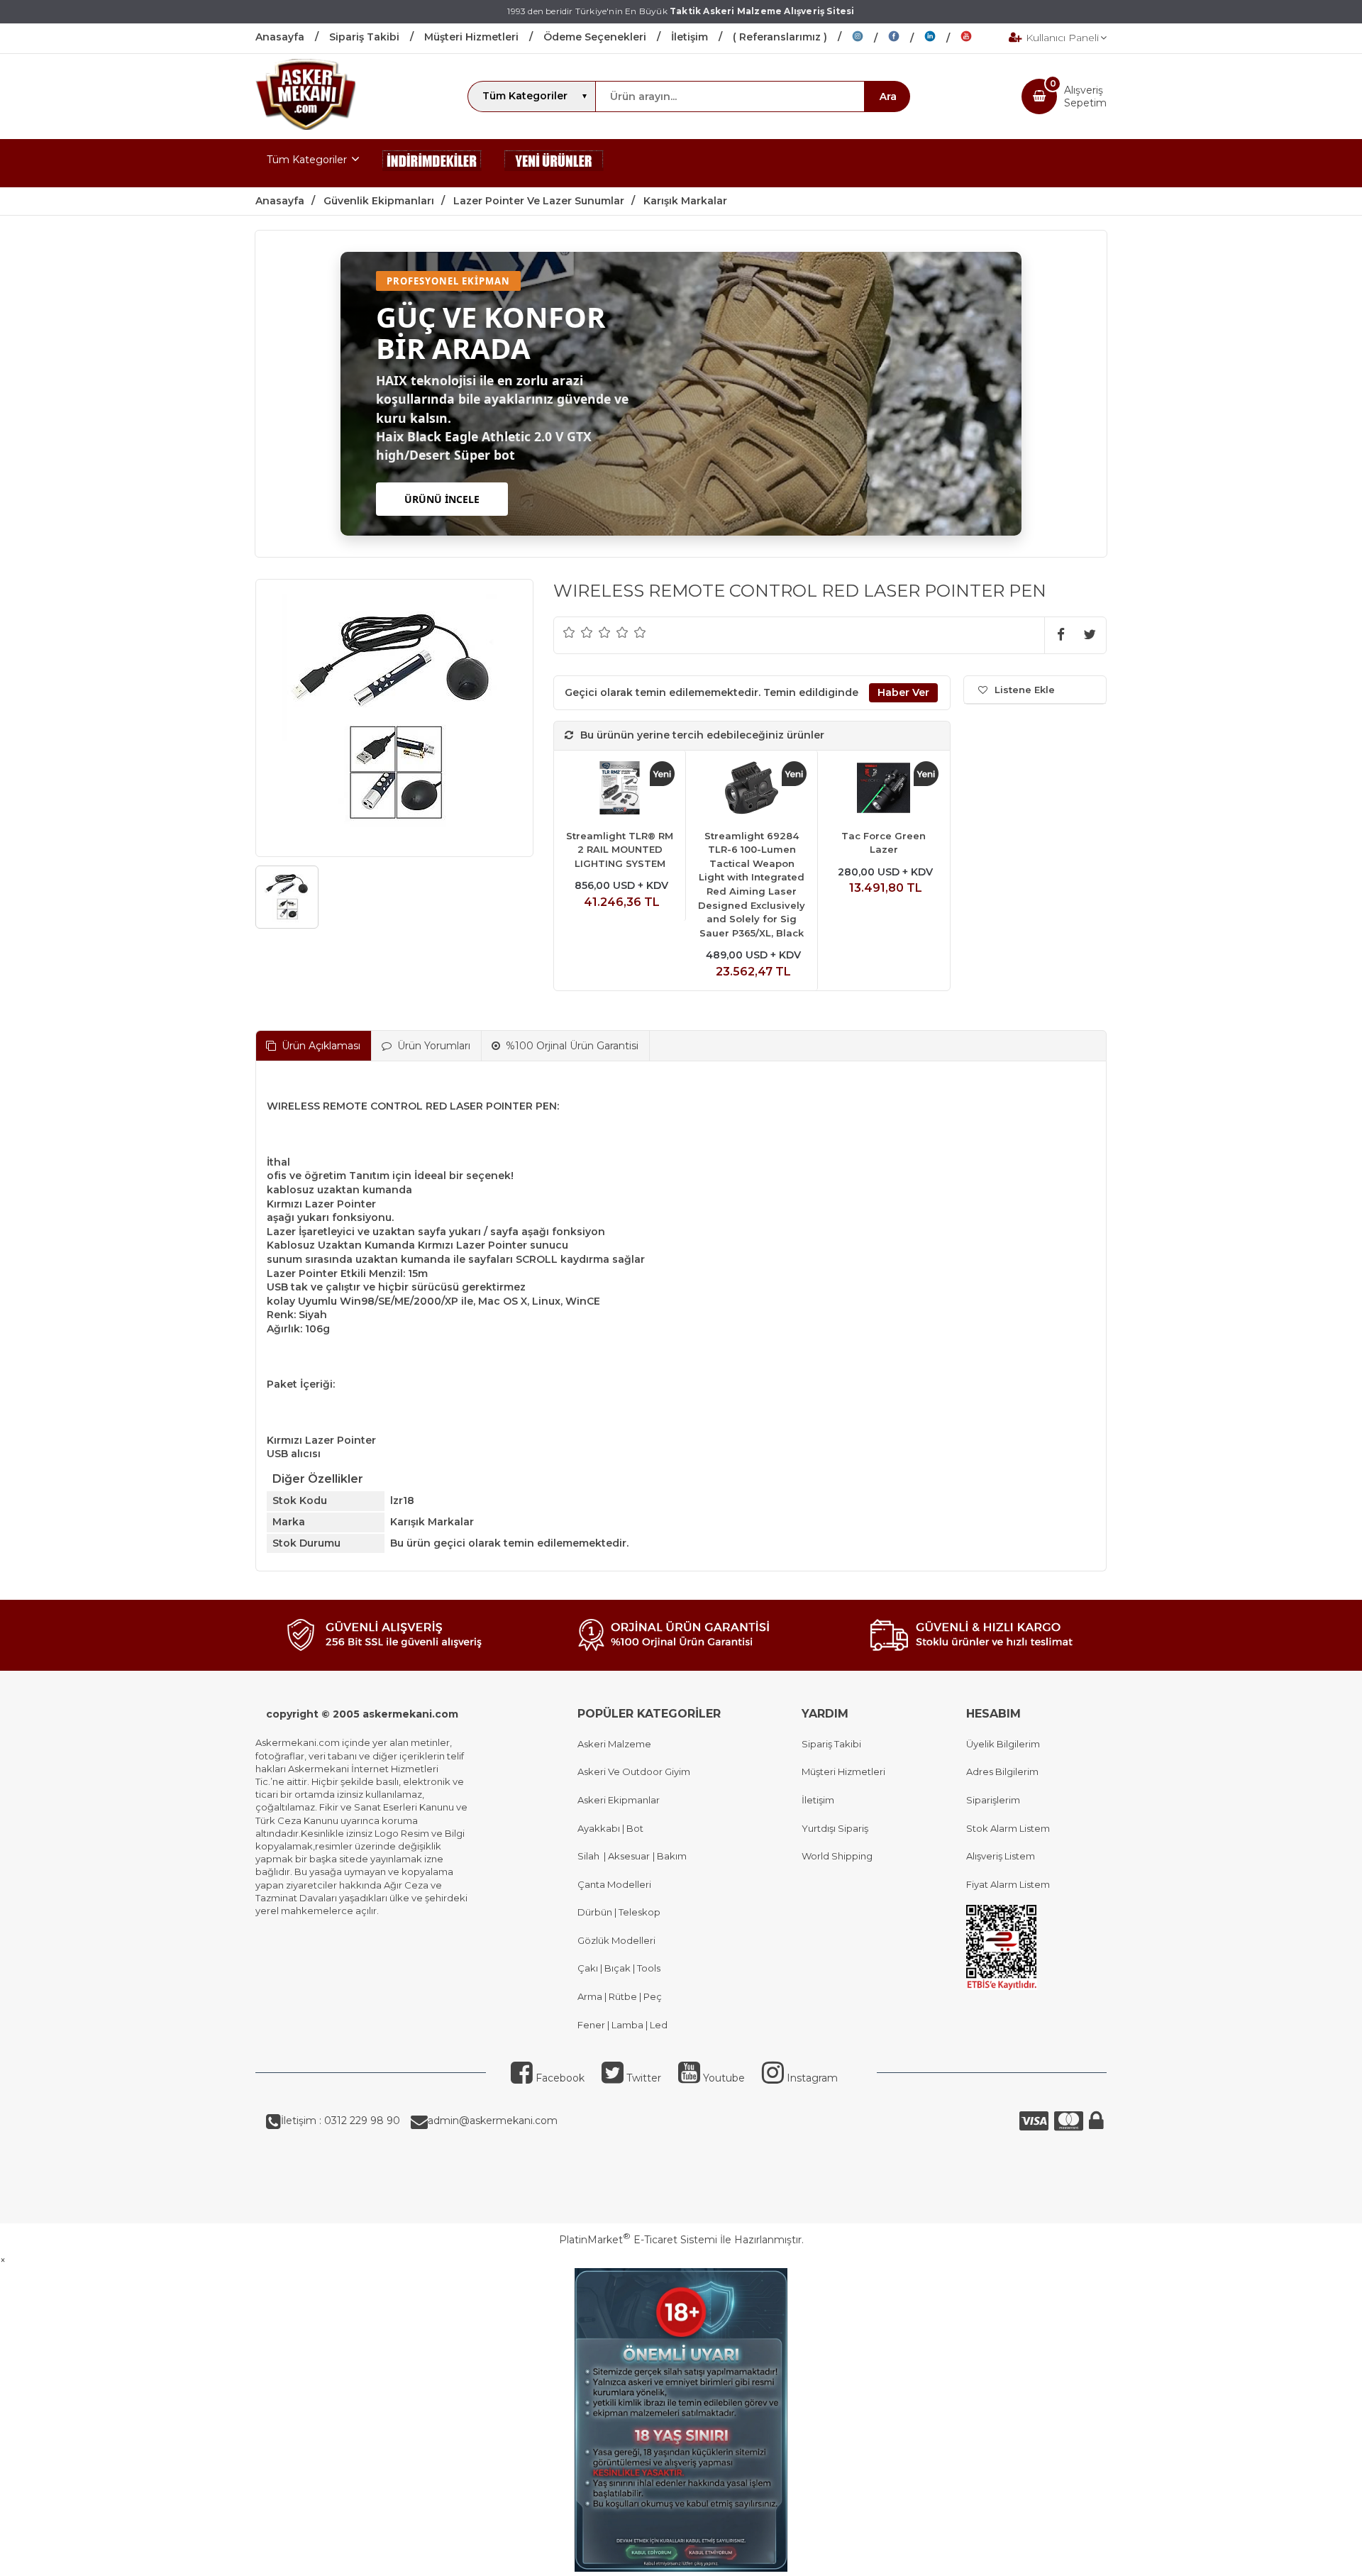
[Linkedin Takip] (942, 38)
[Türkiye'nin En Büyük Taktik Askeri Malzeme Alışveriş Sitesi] (305, 126)
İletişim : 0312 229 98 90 (340, 2121)
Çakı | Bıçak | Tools (619, 1968)
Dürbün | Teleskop (619, 1912)
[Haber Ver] (903, 693)
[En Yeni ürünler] (554, 163)
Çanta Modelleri (614, 1884)
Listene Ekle (1025, 690)
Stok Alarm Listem (1008, 1828)
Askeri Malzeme (614, 1744)
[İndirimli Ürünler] (432, 163)
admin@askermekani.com (493, 2121)
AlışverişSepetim (1085, 96)
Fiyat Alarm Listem (1008, 1884)
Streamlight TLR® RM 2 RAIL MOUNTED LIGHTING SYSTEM (620, 850)
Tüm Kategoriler (307, 160)
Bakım (671, 1856)
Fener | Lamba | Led (622, 2025)
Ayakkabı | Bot (610, 1828)
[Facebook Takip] (906, 38)
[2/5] (578, 632)
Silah (591, 1856)
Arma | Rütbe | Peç (620, 1996)
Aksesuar (628, 1856)
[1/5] (569, 632)
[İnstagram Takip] (870, 38)
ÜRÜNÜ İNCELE (442, 499)
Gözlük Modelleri (616, 1940)
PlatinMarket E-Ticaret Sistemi (638, 2240)
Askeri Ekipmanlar (619, 1800)
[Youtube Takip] (977, 38)
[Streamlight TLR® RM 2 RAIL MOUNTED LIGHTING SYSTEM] (620, 790)
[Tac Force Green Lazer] (884, 790)
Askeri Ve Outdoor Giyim (634, 1771)
